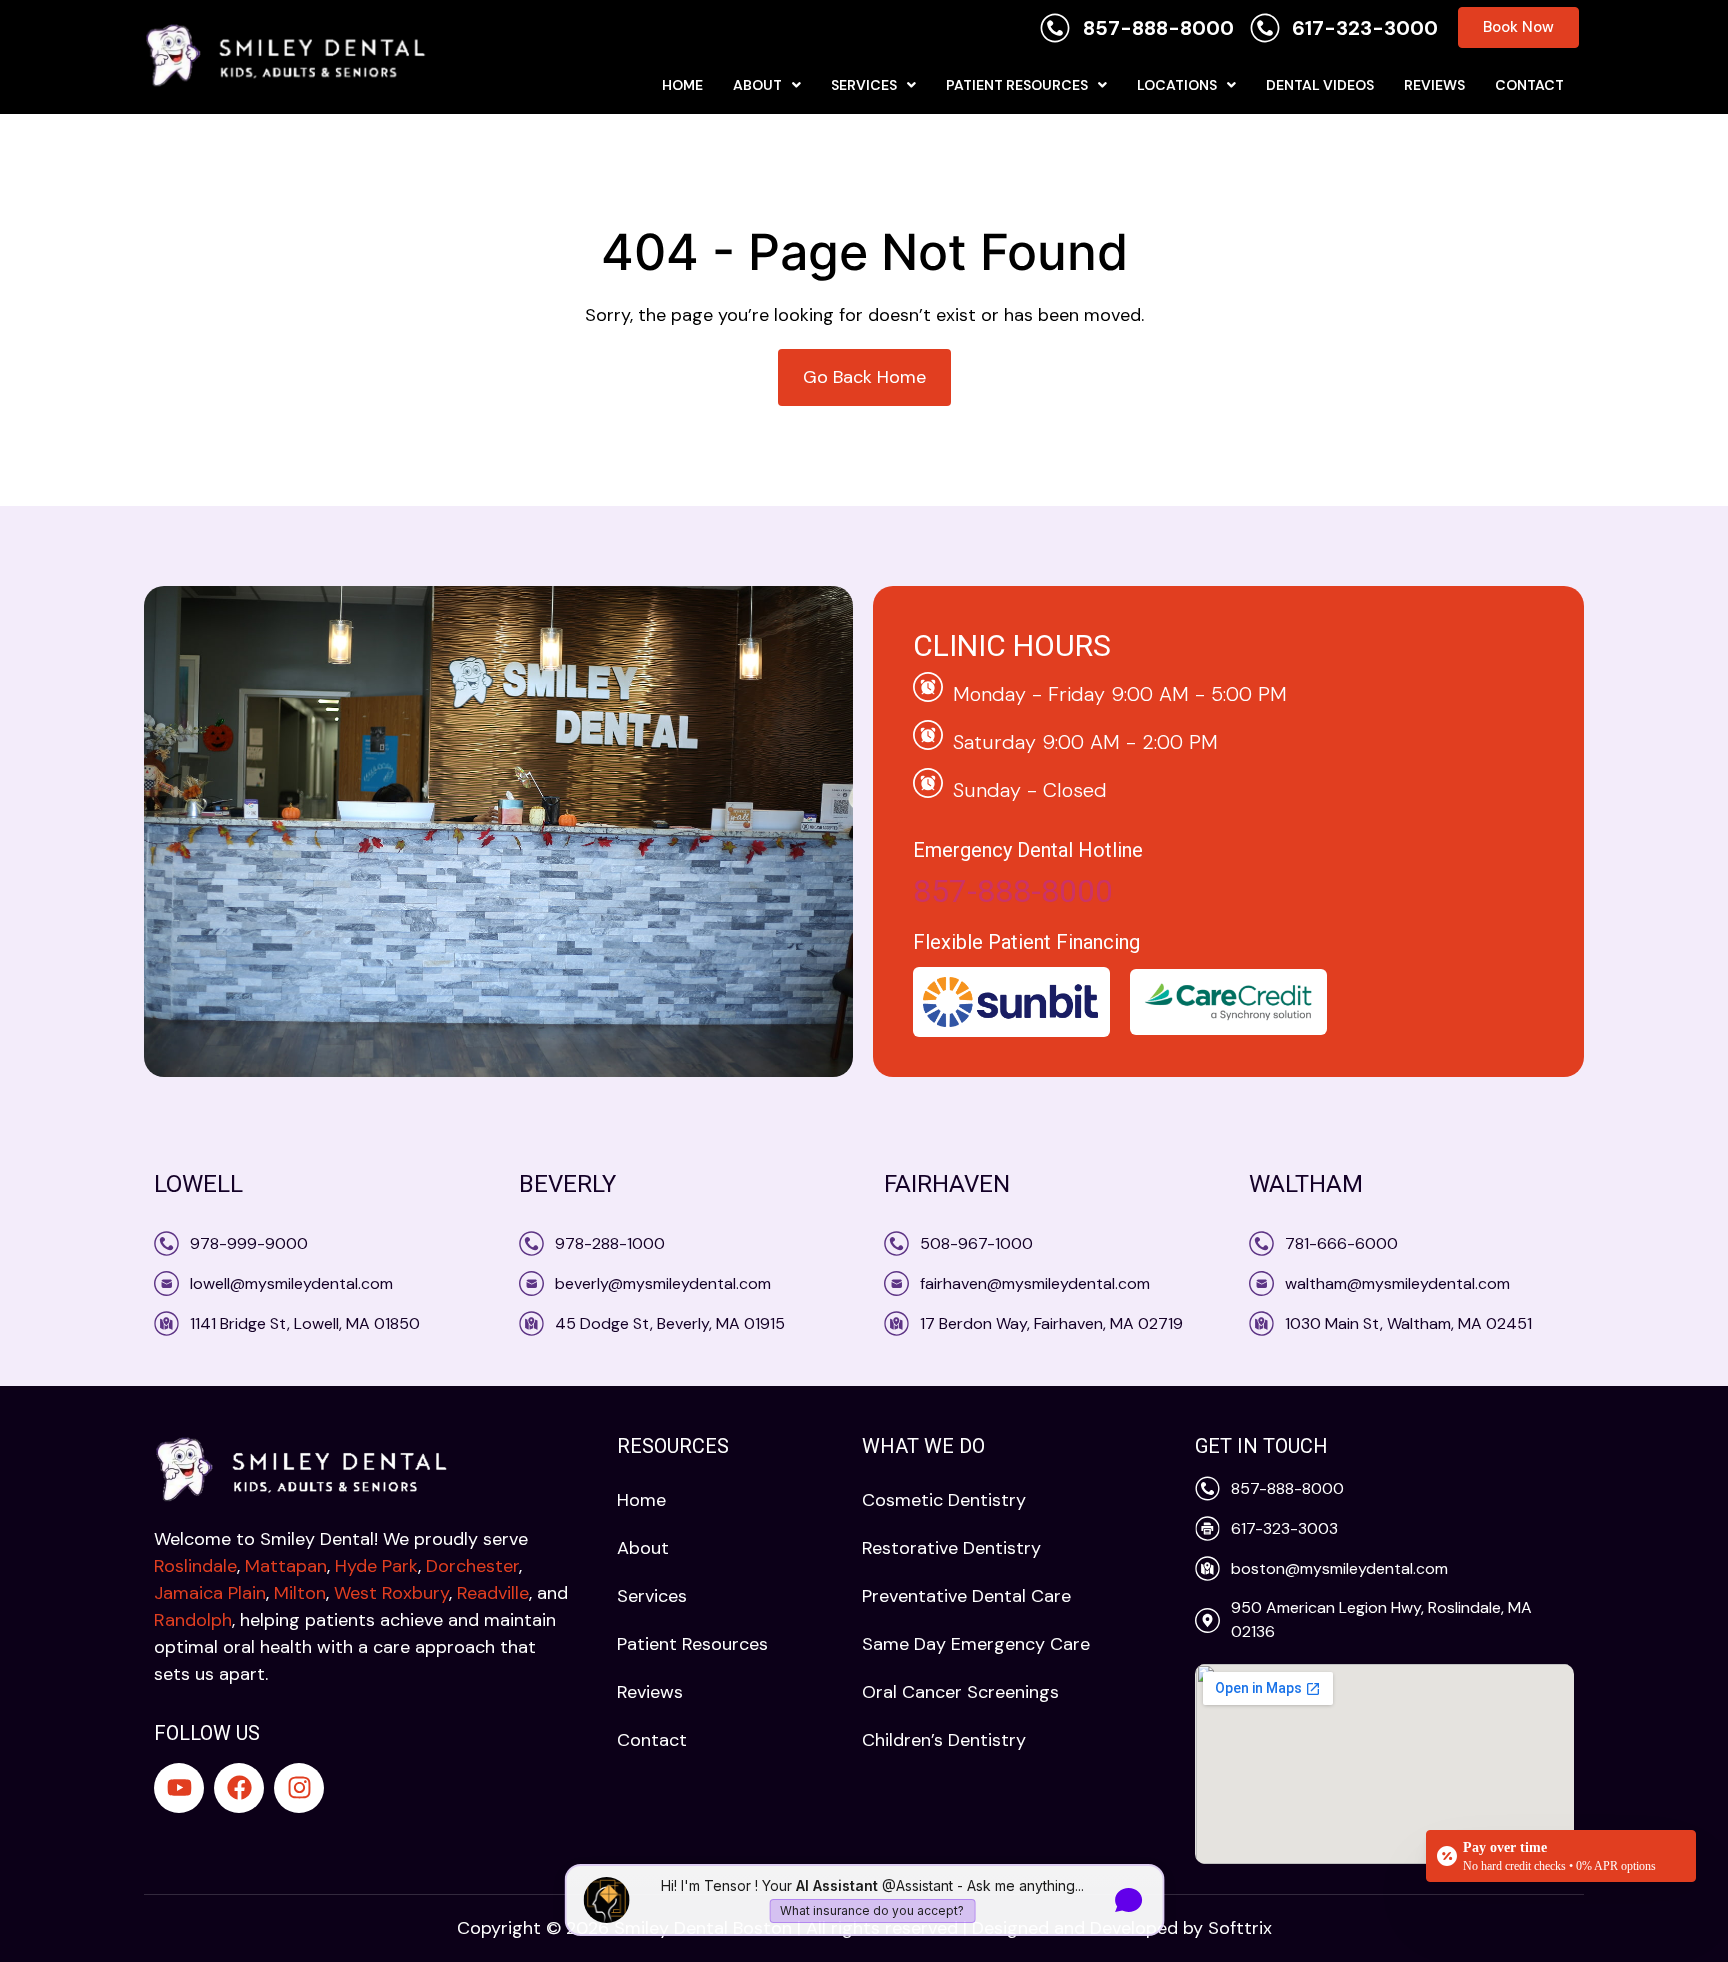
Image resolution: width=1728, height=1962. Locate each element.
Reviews (1434, 85)
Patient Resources (1017, 85)
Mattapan (286, 1566)
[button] (767, 85)
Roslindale (195, 1566)
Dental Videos (1320, 85)
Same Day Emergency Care (976, 1644)
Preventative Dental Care (966, 1596)
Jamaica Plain (210, 1593)
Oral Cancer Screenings (960, 1692)
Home (682, 85)
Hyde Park (376, 1566)
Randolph (193, 1620)
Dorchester (472, 1566)
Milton (300, 1593)
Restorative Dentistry (951, 1548)
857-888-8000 (1013, 891)
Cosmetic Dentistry (944, 1500)
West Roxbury (391, 1593)
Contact (1529, 85)
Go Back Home (864, 377)
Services (864, 85)
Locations (1177, 85)
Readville (493, 1593)
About (757, 85)
